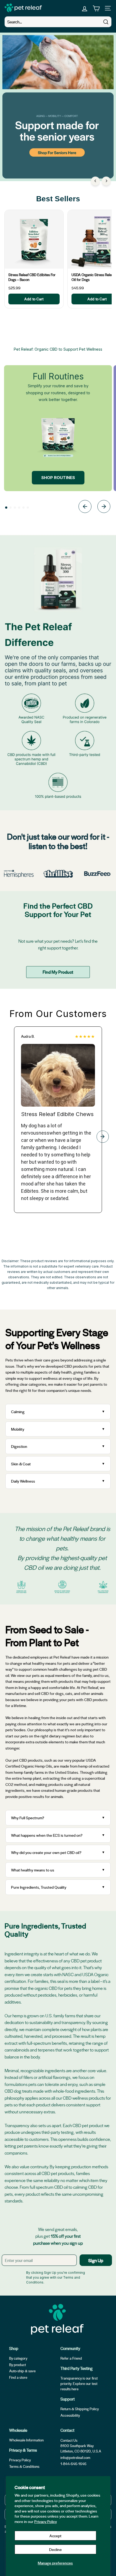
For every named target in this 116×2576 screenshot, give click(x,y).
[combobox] (58, 22)
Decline (55, 2549)
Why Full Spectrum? (28, 1818)
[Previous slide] (85, 507)
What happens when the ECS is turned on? (47, 1835)
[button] (6, 508)
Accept (55, 2536)
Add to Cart (34, 299)
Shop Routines (58, 478)
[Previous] (95, 181)
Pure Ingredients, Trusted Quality (39, 1887)
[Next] (106, 181)
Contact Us (69, 2440)
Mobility (18, 1429)
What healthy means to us (33, 1870)
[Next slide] (104, 507)
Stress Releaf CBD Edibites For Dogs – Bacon (32, 277)
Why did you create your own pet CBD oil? (46, 1852)
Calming (18, 1412)
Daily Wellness (24, 1481)
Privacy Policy (46, 2521)
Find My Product (58, 972)
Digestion (19, 1446)
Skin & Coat (21, 1464)
